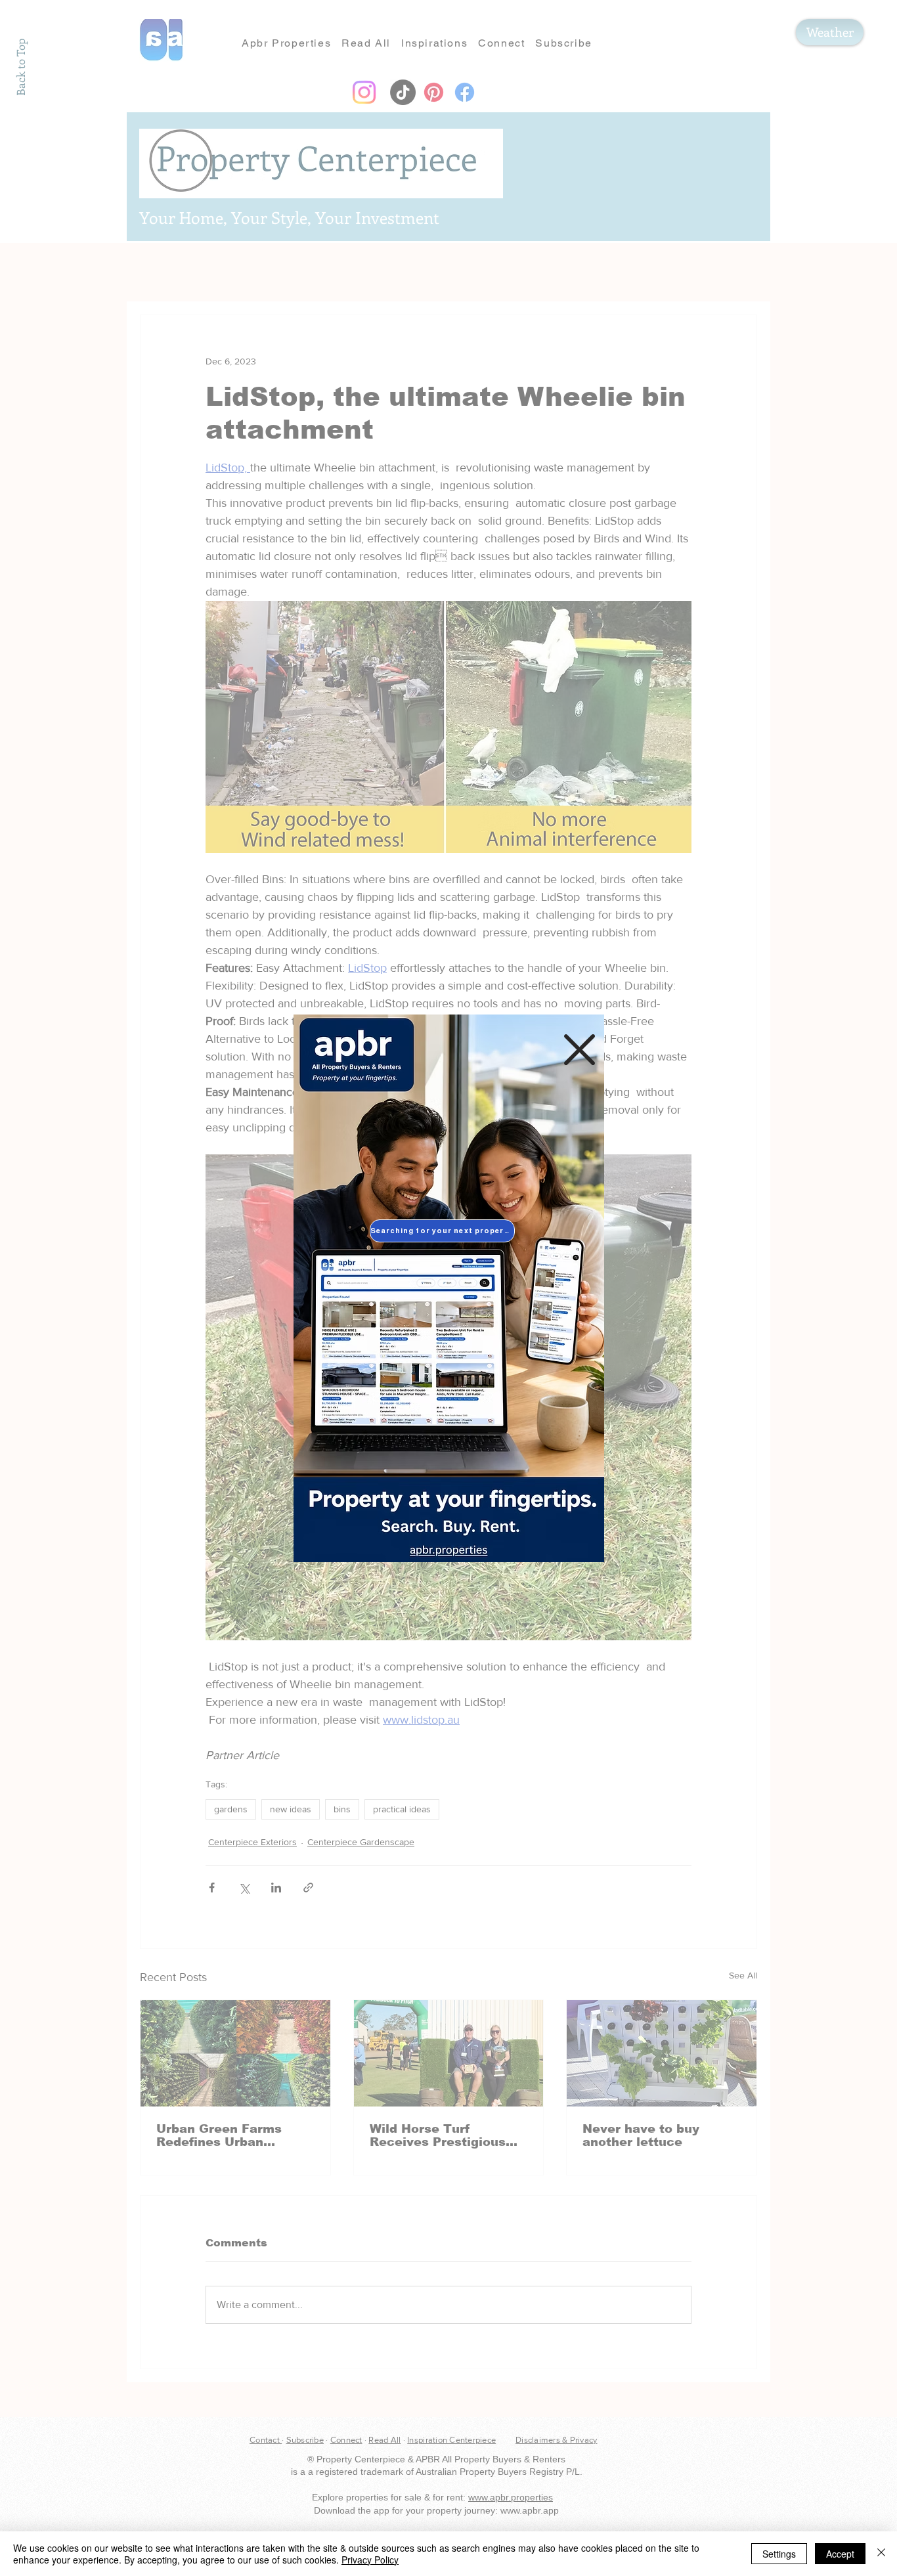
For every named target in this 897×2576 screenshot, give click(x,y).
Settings (779, 2554)
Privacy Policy (370, 2560)
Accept (840, 2554)
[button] (580, 1050)
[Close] (881, 2554)
